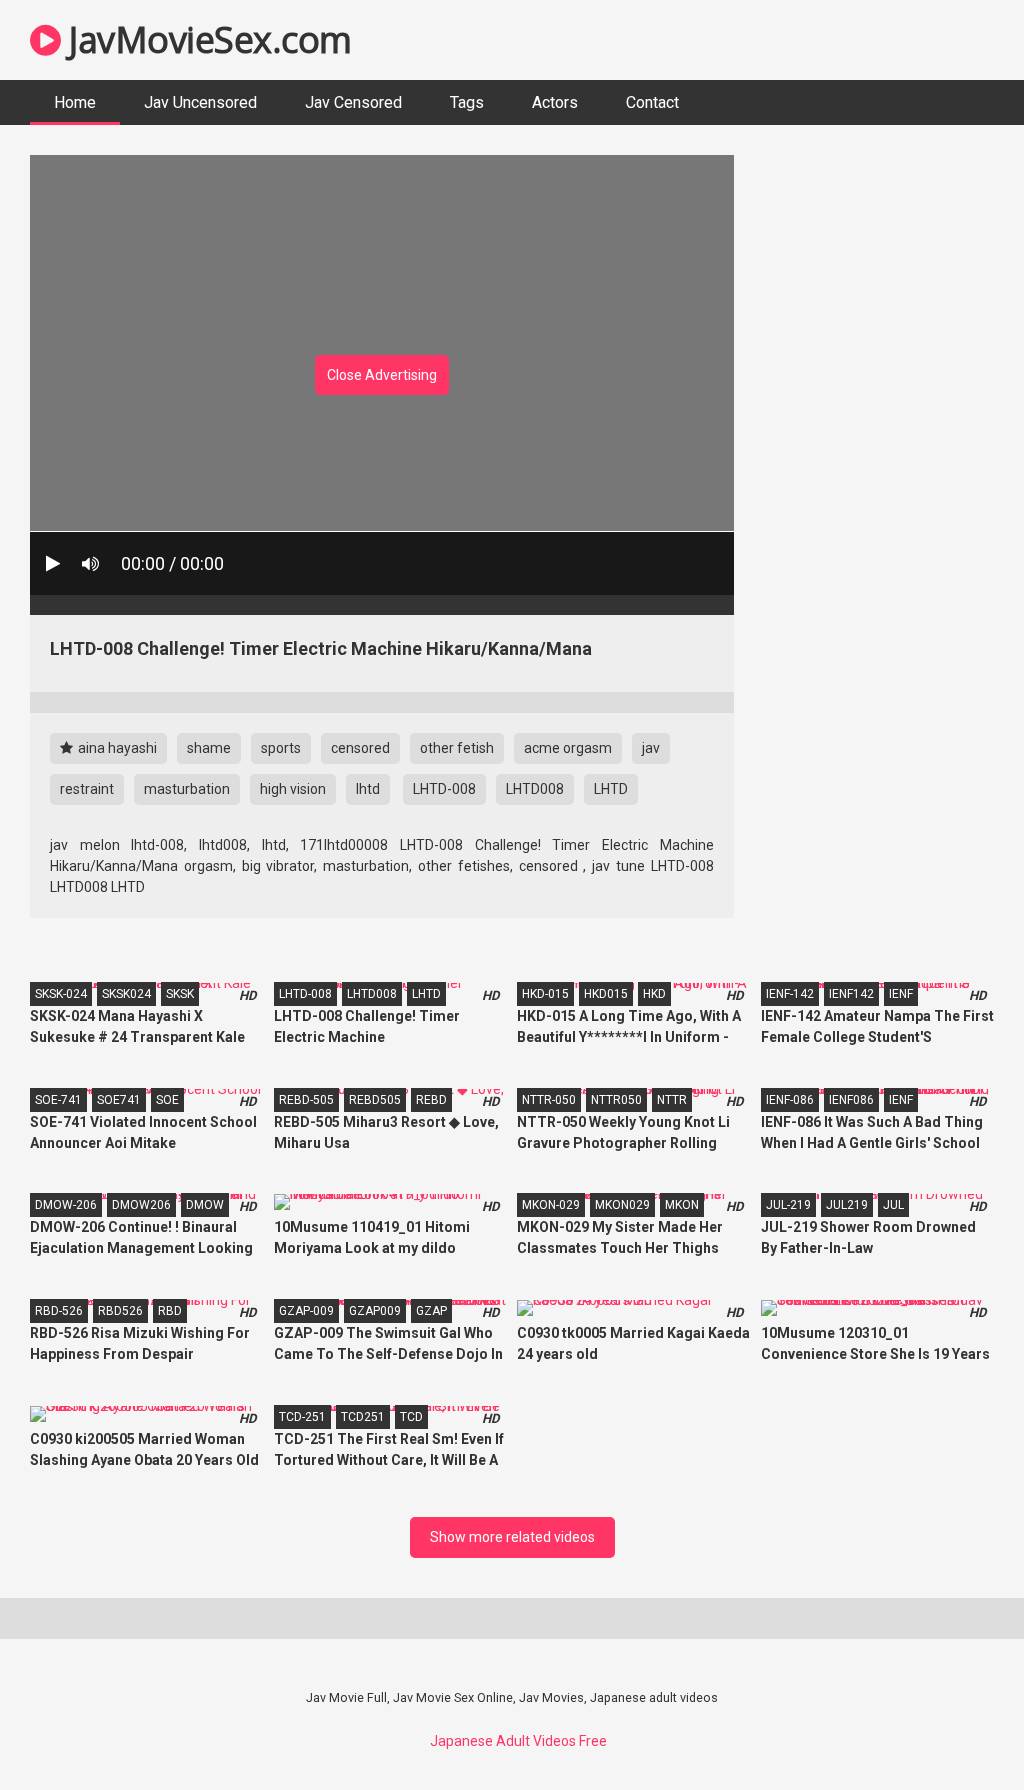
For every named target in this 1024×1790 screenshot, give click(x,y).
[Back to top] (957, 1729)
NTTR (672, 1100)
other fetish (457, 748)
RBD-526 (59, 1311)
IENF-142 (790, 994)
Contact (652, 102)
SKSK (180, 994)
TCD (411, 1417)
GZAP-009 (306, 1311)
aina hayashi (116, 748)
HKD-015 (545, 994)
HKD (654, 994)
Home (75, 102)
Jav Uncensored (200, 102)
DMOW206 (141, 1205)
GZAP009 (375, 1311)
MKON (682, 1205)
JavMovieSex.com (206, 39)
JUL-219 (788, 1205)
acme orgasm (568, 748)
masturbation (187, 789)
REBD (431, 1100)
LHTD (611, 789)
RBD (170, 1311)
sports (281, 748)
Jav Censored (353, 102)
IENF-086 (790, 1100)
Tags (467, 102)
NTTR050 (616, 1100)
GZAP (431, 1311)
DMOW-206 (66, 1205)
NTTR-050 (549, 1100)
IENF (901, 994)
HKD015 (606, 994)
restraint (87, 789)
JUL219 (847, 1205)
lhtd (368, 789)
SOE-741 (58, 1100)
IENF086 (851, 1100)
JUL (893, 1205)
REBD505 (375, 1100)
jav (651, 748)
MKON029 (622, 1205)
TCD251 (363, 1417)
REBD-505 (306, 1100)
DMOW (205, 1205)
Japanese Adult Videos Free (518, 1741)
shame (209, 748)
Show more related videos (512, 1537)
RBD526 (120, 1311)
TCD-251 (302, 1417)
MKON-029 (551, 1205)
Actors (555, 102)
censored (360, 748)
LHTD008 (535, 789)
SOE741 (119, 1100)
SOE (167, 1100)
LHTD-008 (444, 789)
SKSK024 (126, 994)
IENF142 (851, 994)
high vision (293, 789)
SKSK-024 (61, 994)
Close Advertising (382, 375)
